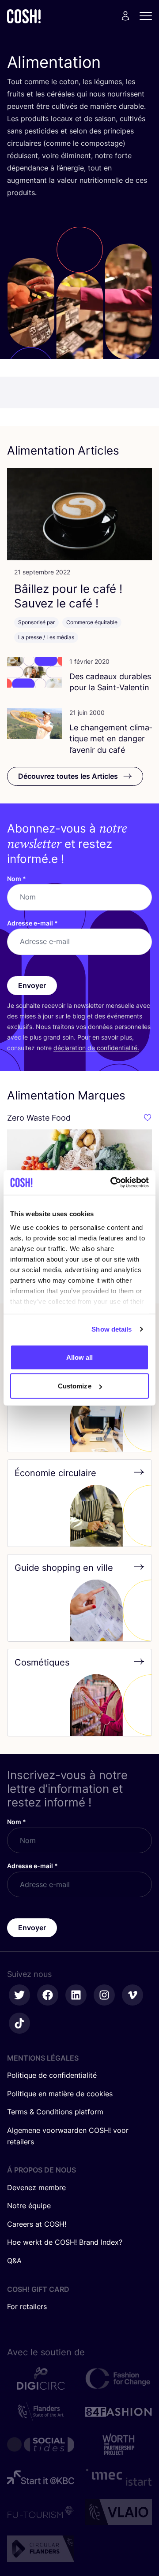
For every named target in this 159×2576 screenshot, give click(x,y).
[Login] (125, 16)
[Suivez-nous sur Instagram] (104, 1995)
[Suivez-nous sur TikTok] (19, 2023)
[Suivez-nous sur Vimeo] (132, 1995)
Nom (17, 879)
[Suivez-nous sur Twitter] (19, 1995)
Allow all (80, 1357)
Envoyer (32, 985)
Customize (75, 1386)
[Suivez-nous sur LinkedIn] (76, 1995)
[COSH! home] (24, 16)
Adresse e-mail (32, 923)
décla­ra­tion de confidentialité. (96, 1048)
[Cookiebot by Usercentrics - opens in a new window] (112, 1183)
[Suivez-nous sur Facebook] (48, 1995)
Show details (112, 1329)
